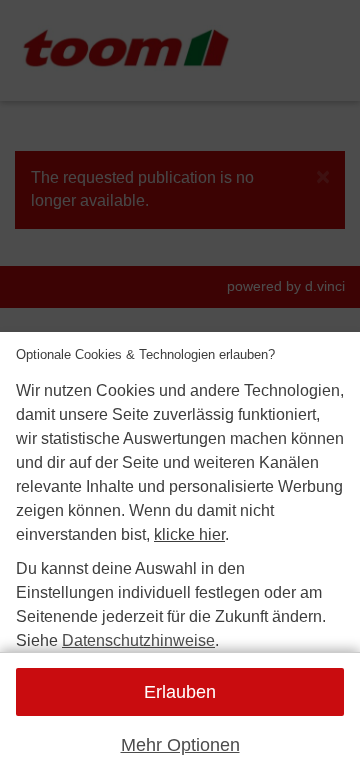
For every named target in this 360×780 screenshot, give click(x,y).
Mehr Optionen (180, 745)
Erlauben (180, 692)
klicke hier (189, 534)
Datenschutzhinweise (138, 640)
